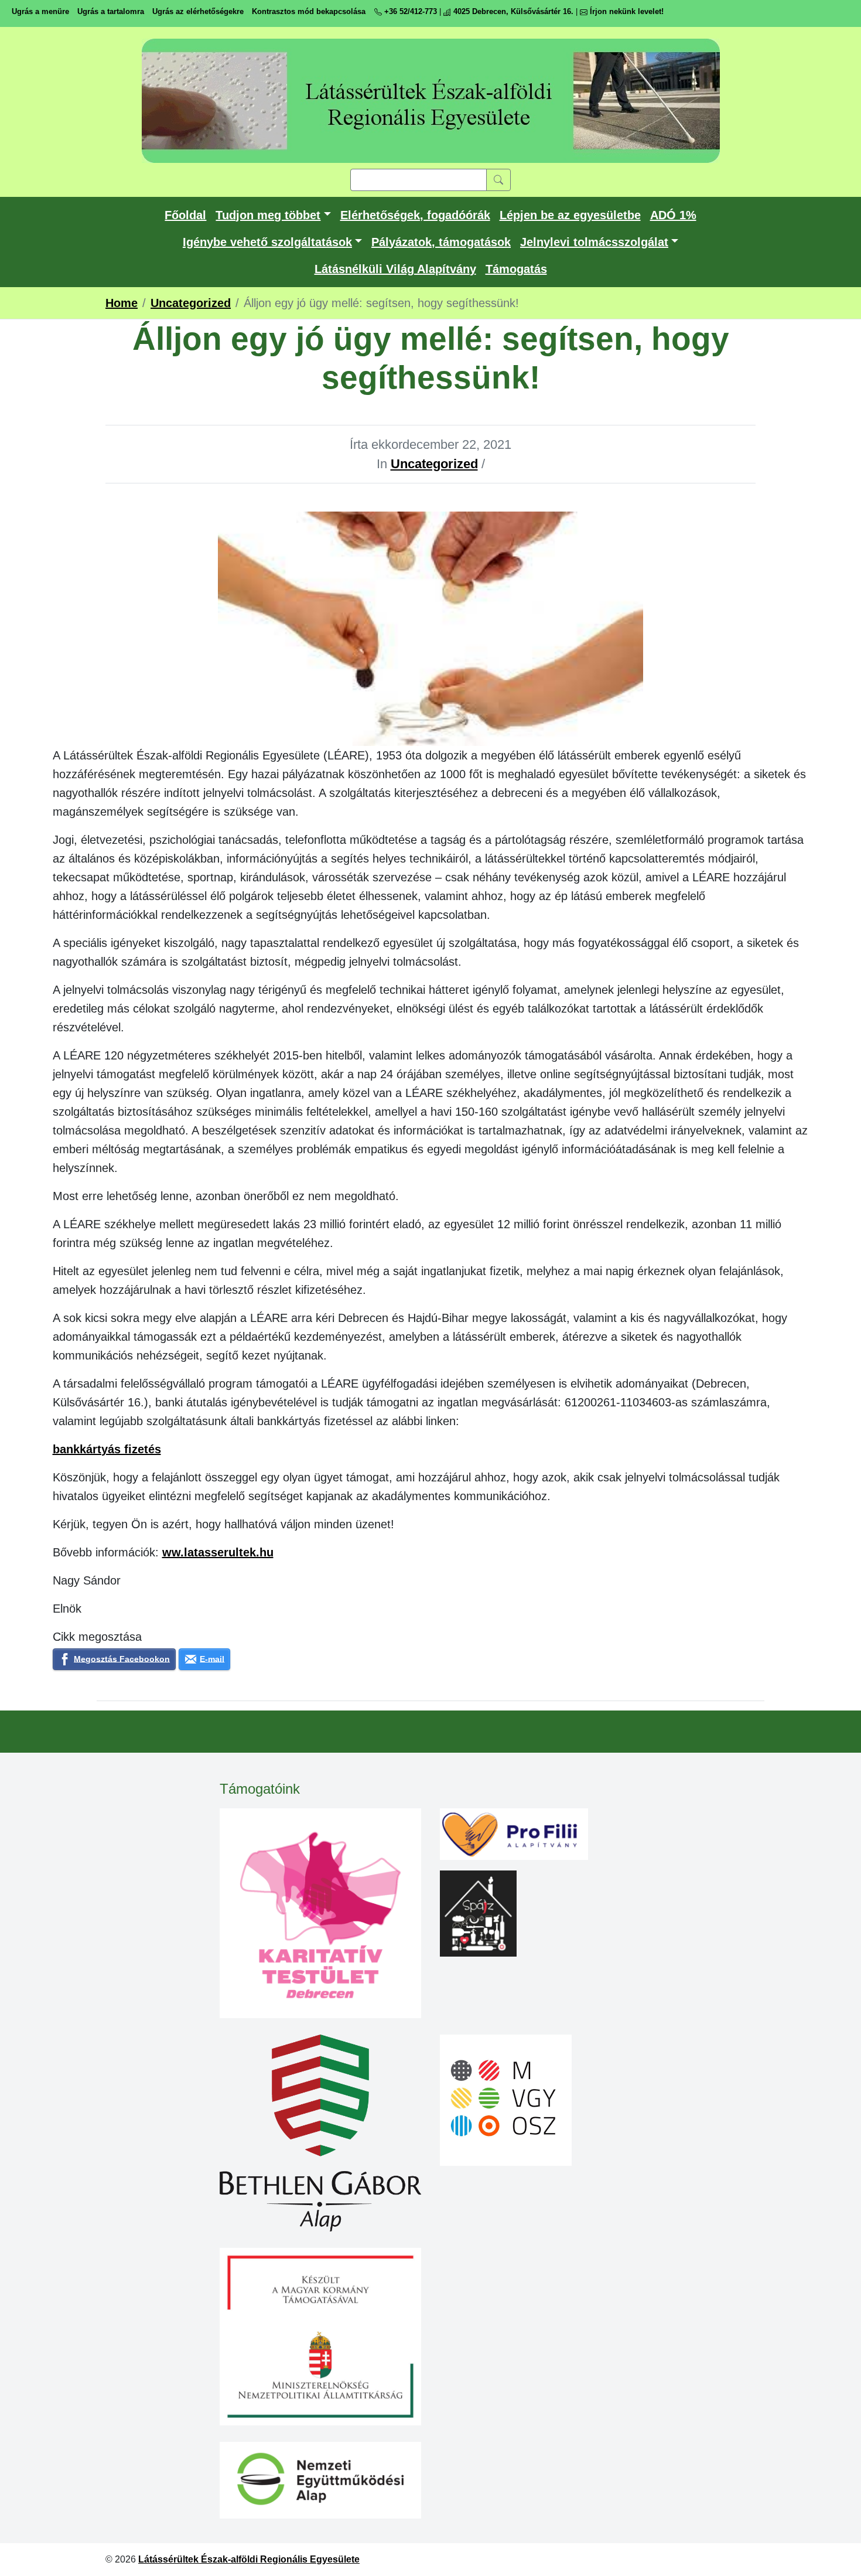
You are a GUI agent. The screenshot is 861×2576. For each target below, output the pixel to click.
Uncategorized (434, 464)
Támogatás (516, 269)
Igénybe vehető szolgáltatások (267, 242)
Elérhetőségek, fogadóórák (415, 215)
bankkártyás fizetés (107, 1449)
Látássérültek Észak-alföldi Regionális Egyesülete (249, 2559)
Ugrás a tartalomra (111, 11)
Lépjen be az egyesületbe (570, 215)
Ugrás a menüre (40, 11)
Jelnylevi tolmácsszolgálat (594, 242)
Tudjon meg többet (268, 215)
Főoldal (185, 215)
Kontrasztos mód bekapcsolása (309, 11)
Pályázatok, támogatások (441, 242)
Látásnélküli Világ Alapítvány (395, 269)
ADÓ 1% (673, 215)
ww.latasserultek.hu (218, 1552)
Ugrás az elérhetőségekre (198, 11)
